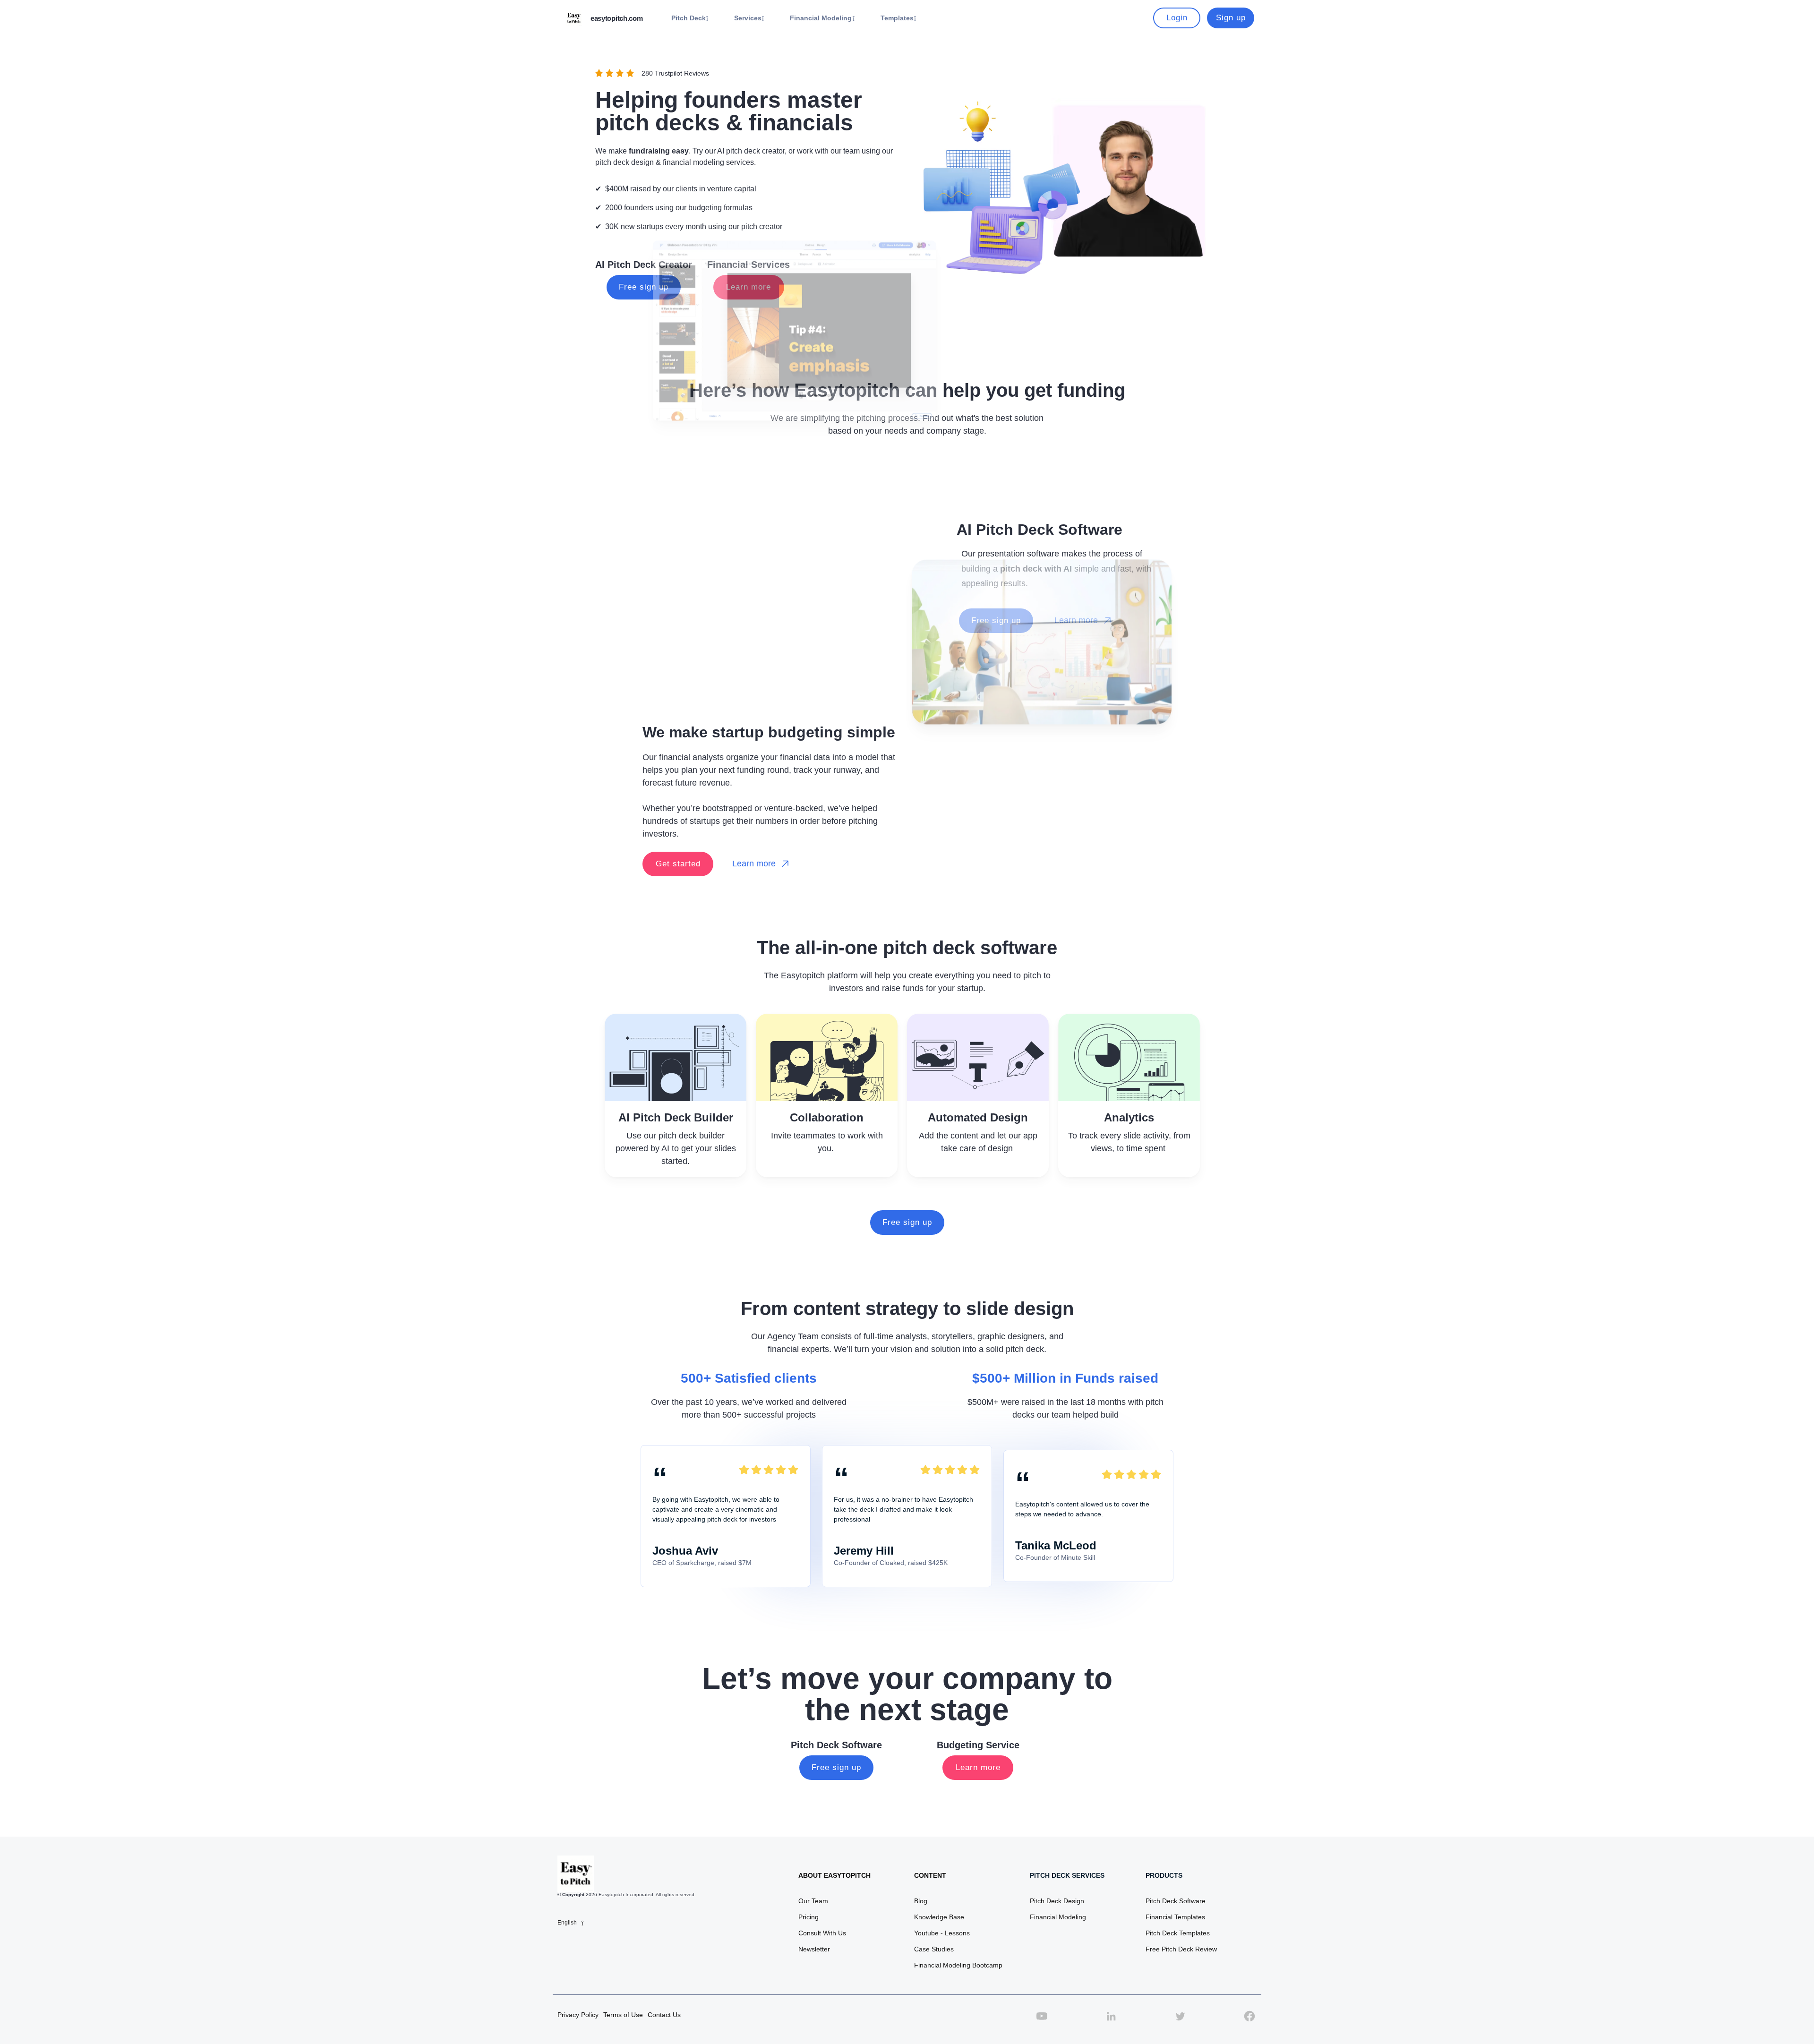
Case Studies (934, 1949)
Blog (921, 1901)
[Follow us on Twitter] (1180, 2021)
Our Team (813, 1901)
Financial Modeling (1058, 1917)
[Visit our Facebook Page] (1249, 2021)
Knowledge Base (939, 1917)
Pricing (809, 1917)
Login (1177, 18)
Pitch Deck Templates (1178, 1933)
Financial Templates (1175, 1917)
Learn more (978, 1767)
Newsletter (814, 1949)
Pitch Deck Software (1176, 1901)
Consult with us (822, 1933)
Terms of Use (623, 2015)
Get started (678, 864)
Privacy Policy (578, 2015)
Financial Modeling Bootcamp (958, 1965)
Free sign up (907, 1222)
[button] (690, 18)
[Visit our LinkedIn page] (1111, 2021)
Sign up (1231, 18)
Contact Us (664, 2015)
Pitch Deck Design (1057, 1901)
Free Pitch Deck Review (1181, 1949)
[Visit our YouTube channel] (1042, 2021)
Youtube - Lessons (942, 1933)
